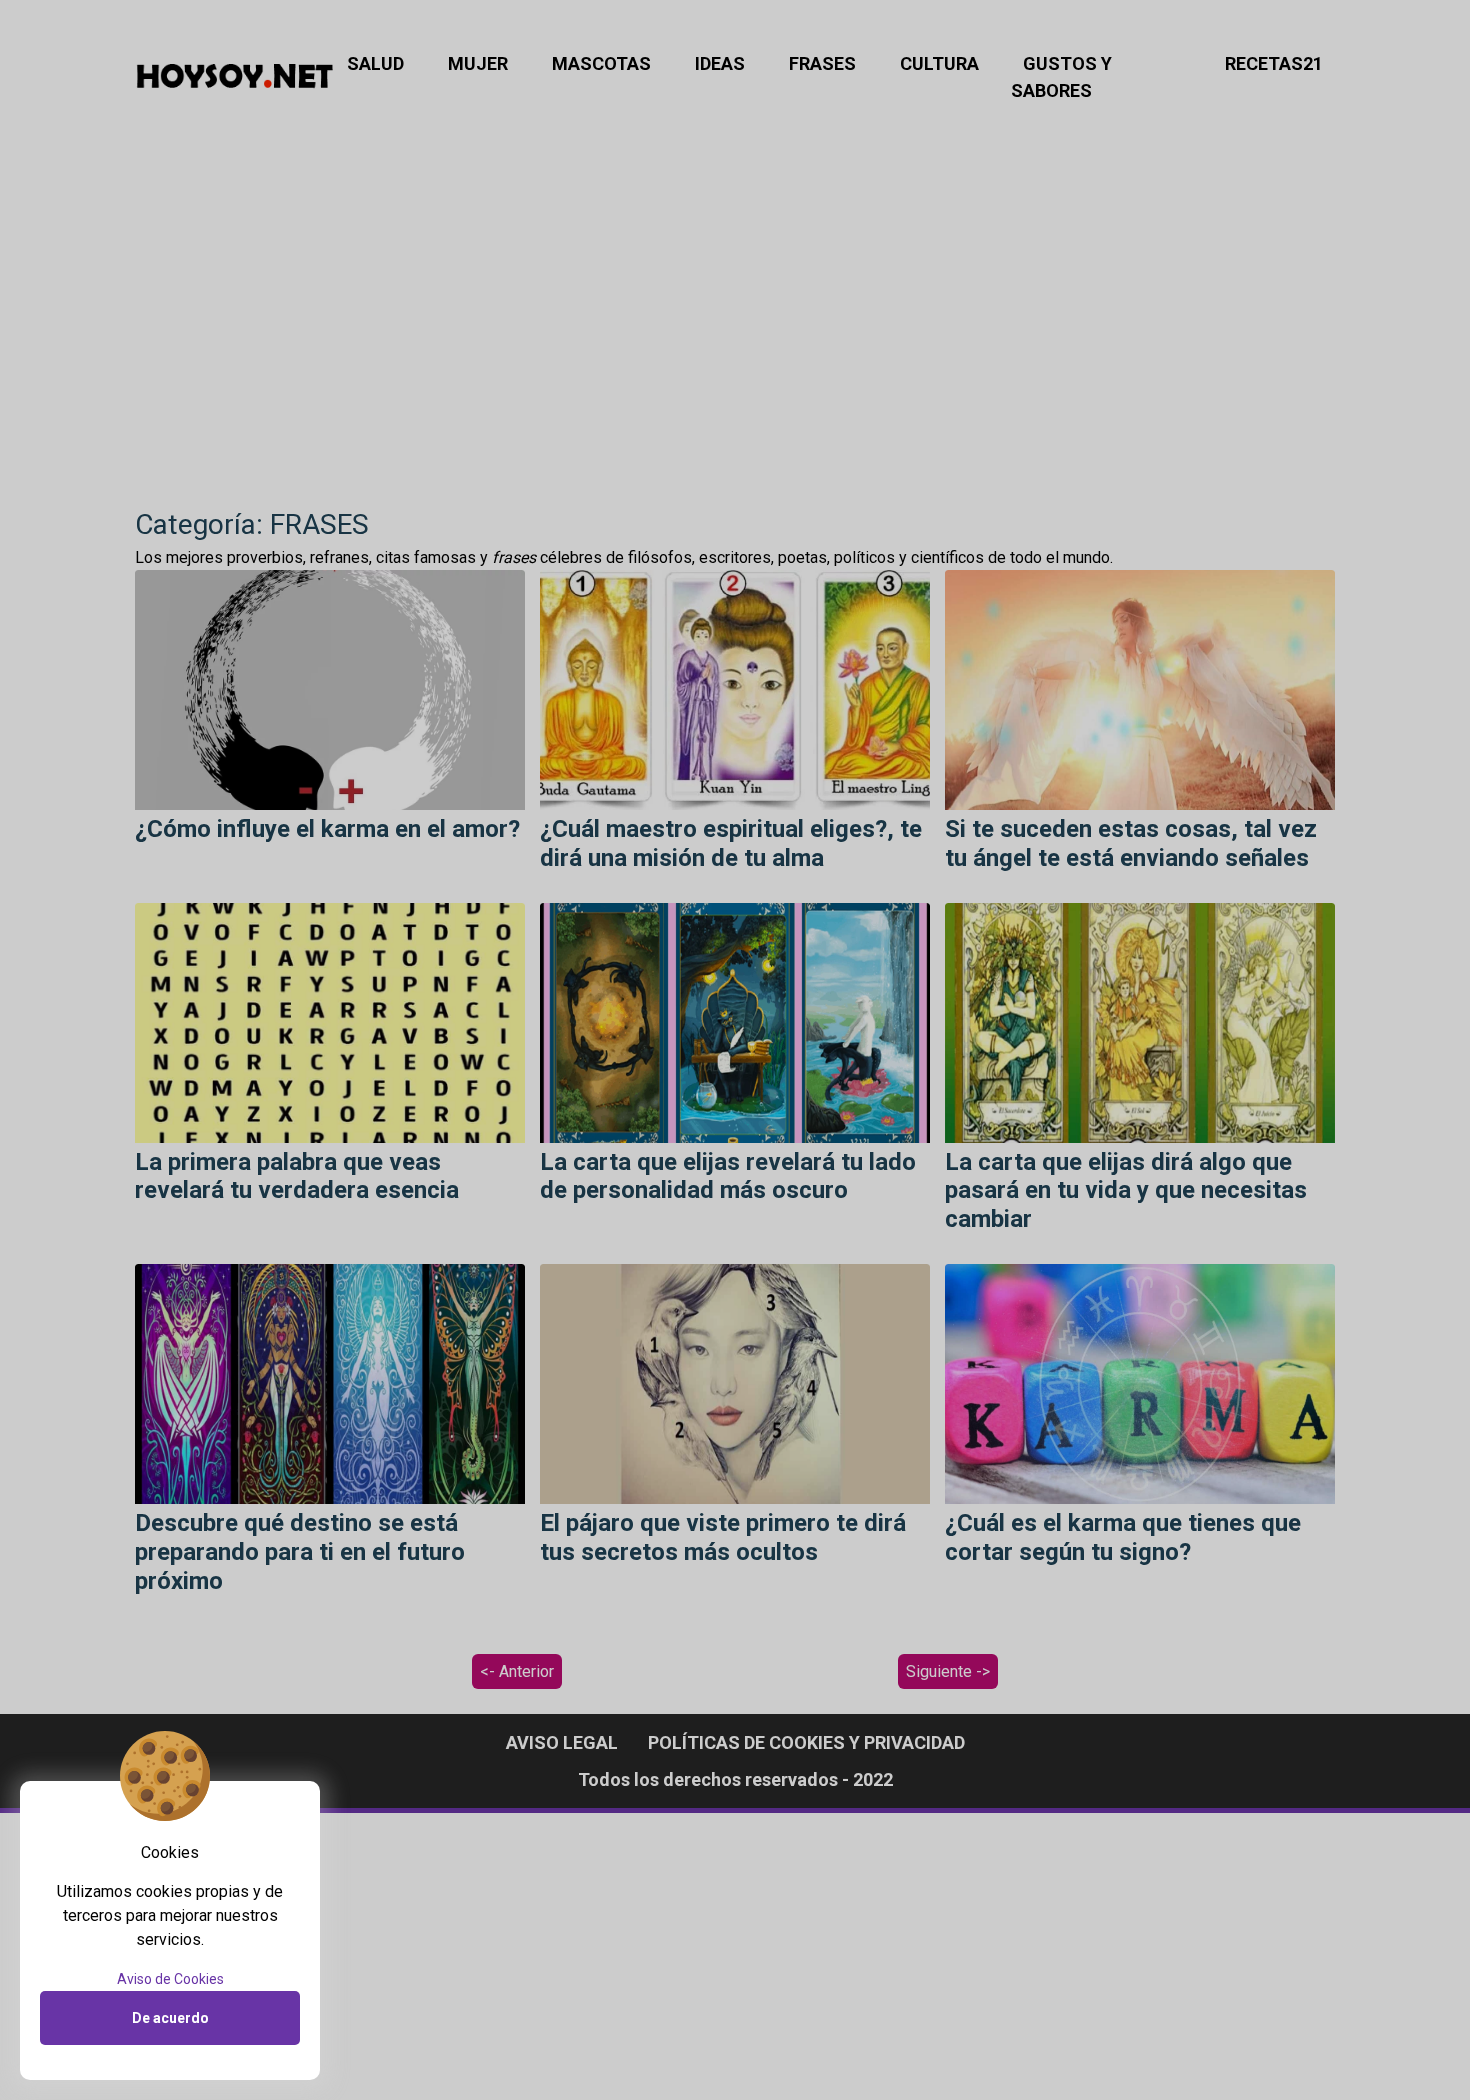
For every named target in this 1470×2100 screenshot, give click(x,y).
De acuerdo (170, 2018)
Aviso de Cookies (170, 1979)
